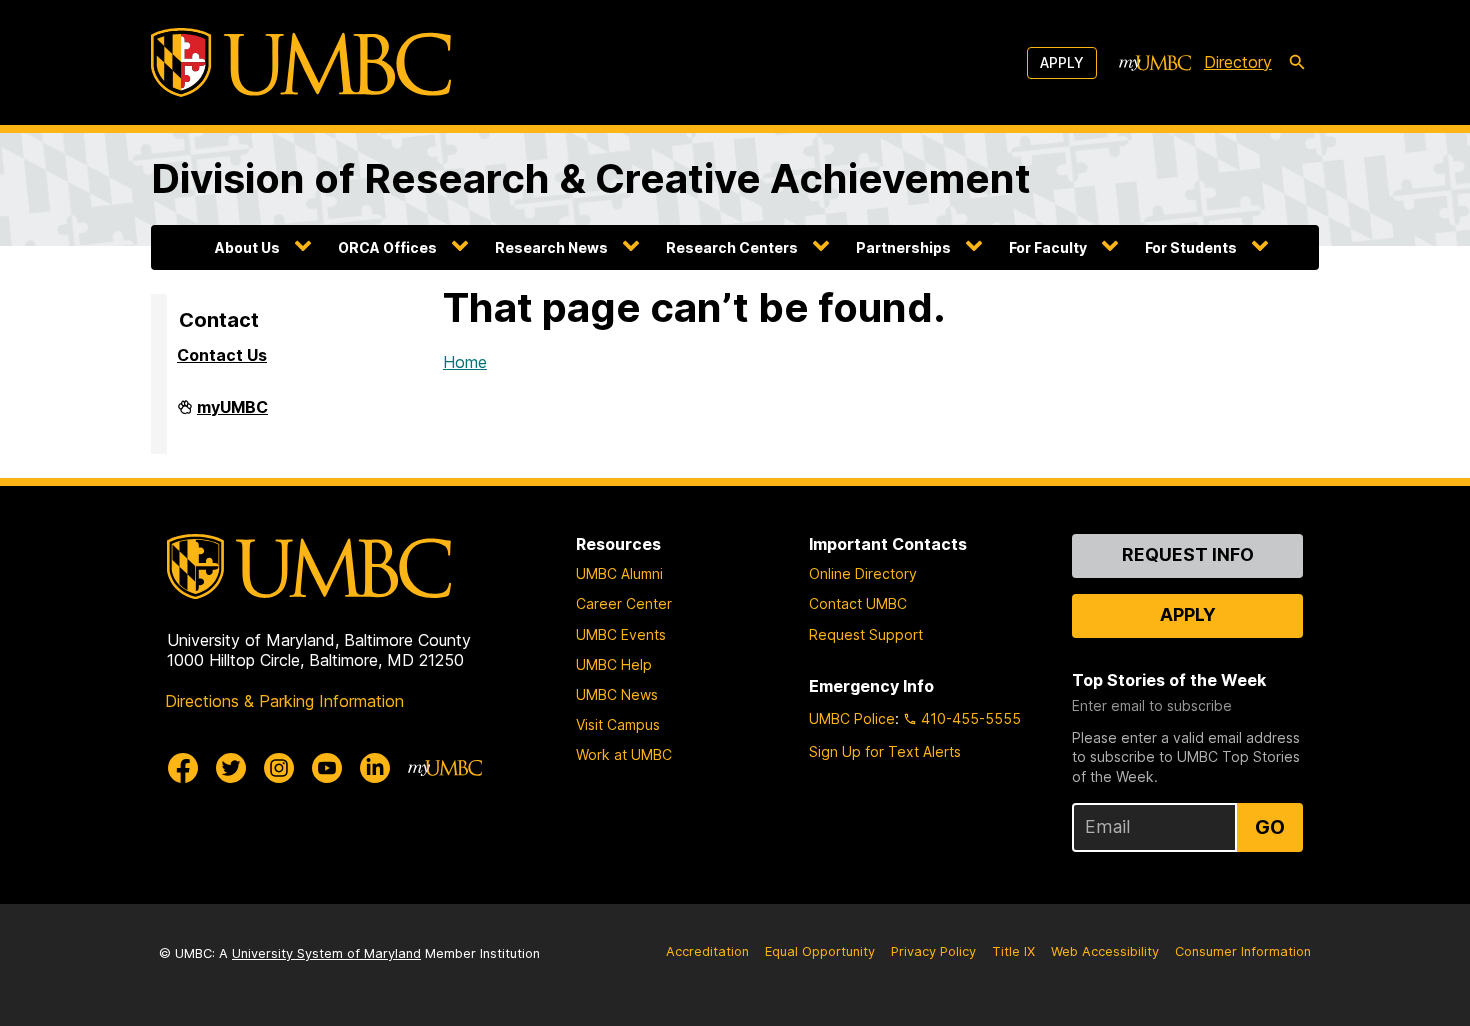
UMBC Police (852, 718)
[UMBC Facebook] (183, 768)
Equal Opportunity (820, 951)
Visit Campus (618, 724)
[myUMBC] (1155, 63)
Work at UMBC (624, 754)
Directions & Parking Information (284, 701)
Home (465, 362)
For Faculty (1048, 247)
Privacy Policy (933, 951)
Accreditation (707, 951)
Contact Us (222, 355)
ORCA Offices (387, 247)
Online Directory (863, 573)
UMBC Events (621, 634)
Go (1270, 827)
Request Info (1188, 554)
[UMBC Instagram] (279, 768)
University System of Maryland (326, 953)
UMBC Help (614, 664)
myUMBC (232, 415)
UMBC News (617, 694)
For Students (1191, 247)
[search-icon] (1297, 63)
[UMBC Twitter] (231, 768)
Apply (1062, 62)
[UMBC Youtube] (327, 768)
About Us (247, 247)
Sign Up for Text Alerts (885, 751)
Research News (551, 247)
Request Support (866, 634)
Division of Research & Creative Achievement (591, 178)
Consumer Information (1243, 951)
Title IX (1013, 951)
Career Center (624, 603)
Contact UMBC (858, 603)
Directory (1238, 62)
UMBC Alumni (619, 573)
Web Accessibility (1105, 951)
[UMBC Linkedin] (375, 768)
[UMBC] (301, 62)
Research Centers (732, 247)
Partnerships (903, 247)
